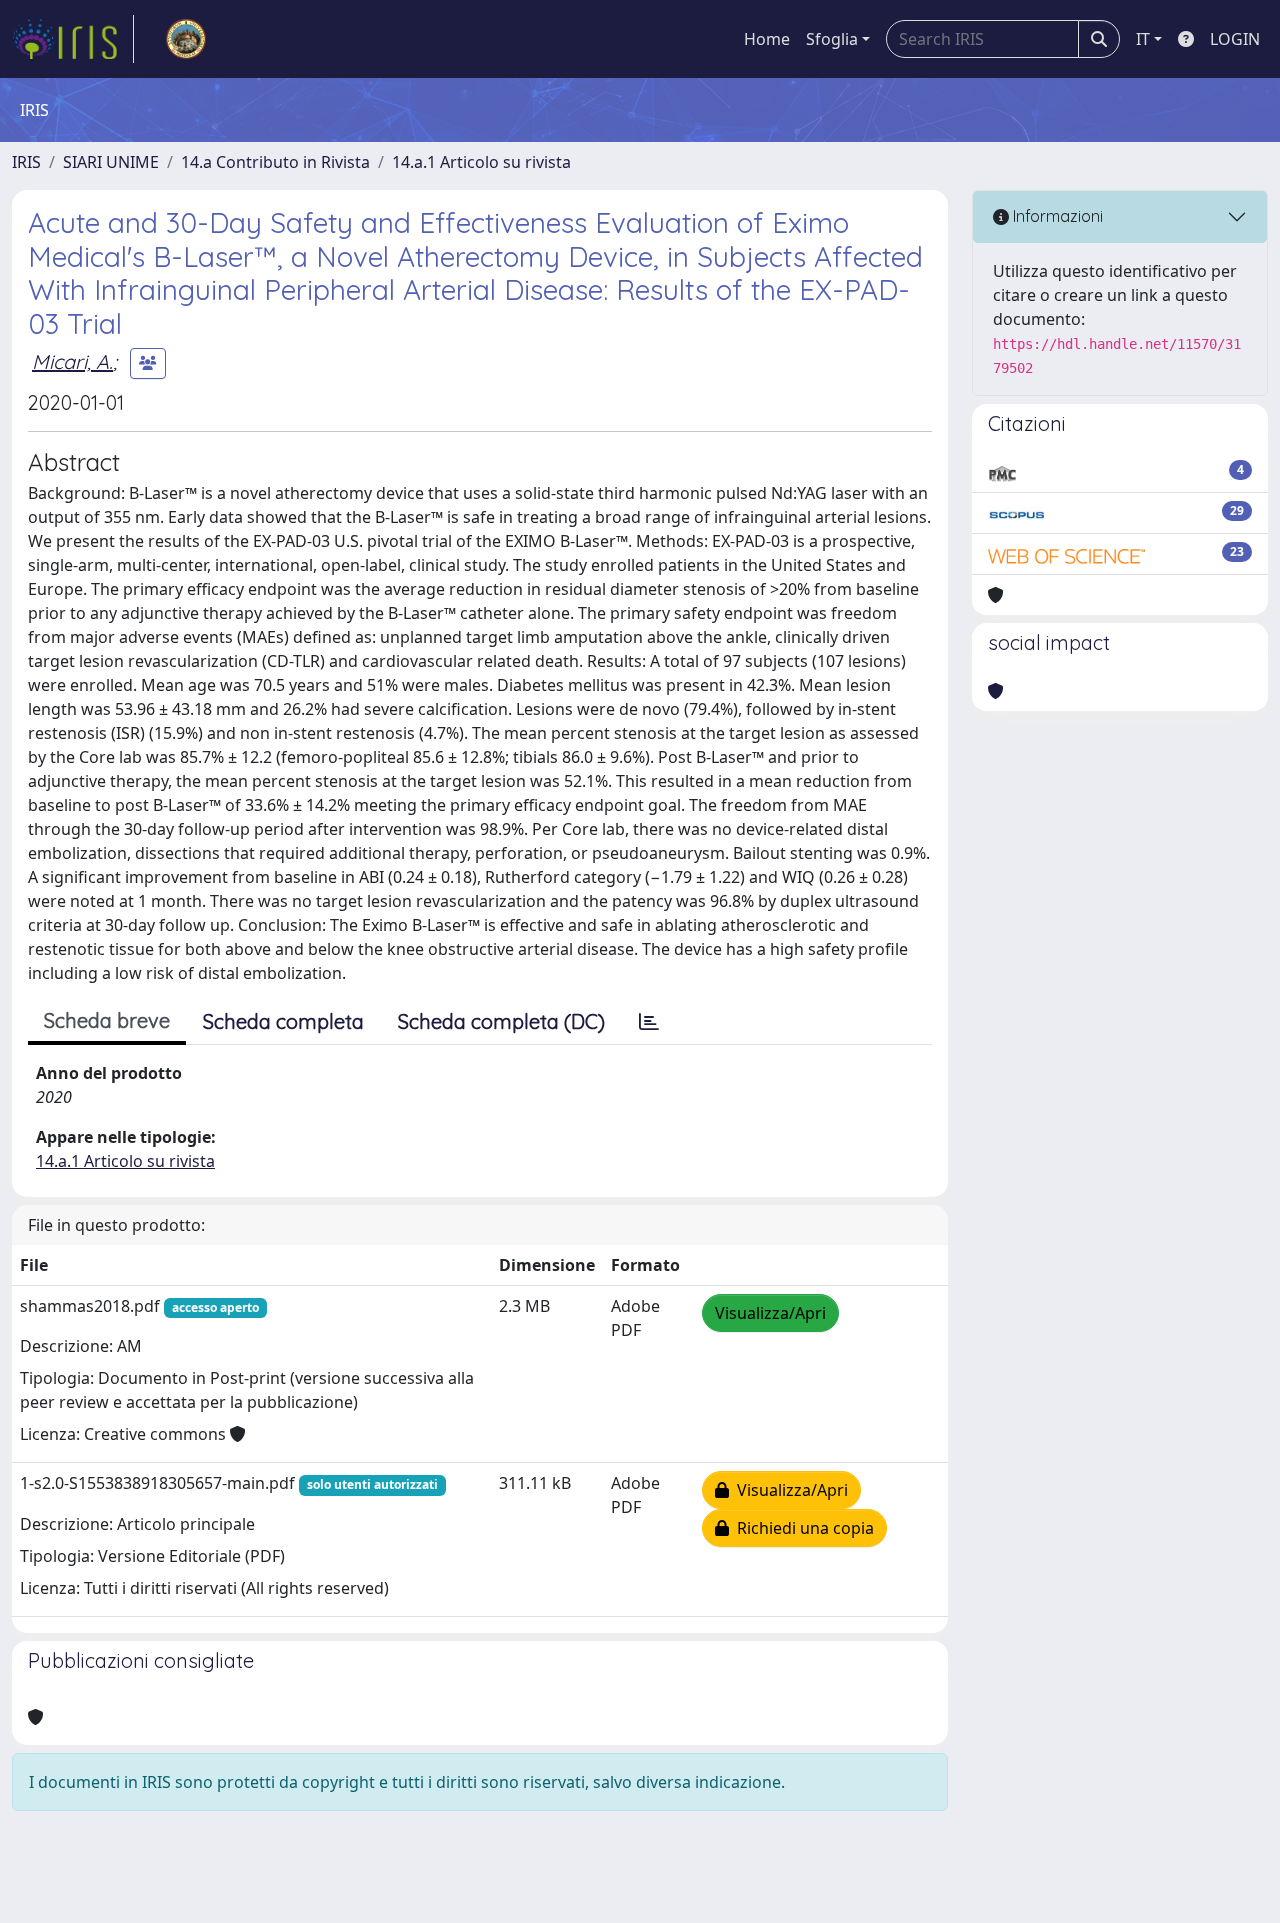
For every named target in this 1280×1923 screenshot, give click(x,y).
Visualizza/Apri (770, 1313)
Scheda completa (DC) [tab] (501, 1021)
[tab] (649, 1022)
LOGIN (1235, 39)
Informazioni (1056, 216)
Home (767, 39)
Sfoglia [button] (832, 39)
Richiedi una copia (801, 1528)
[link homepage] (73, 39)
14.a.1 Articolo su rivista (481, 162)
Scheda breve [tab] (107, 1020)
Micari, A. (72, 361)
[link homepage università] (186, 39)
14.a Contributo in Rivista (275, 162)
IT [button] (1143, 39)
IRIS (26, 162)
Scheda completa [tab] (283, 1021)
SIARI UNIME (111, 162)
